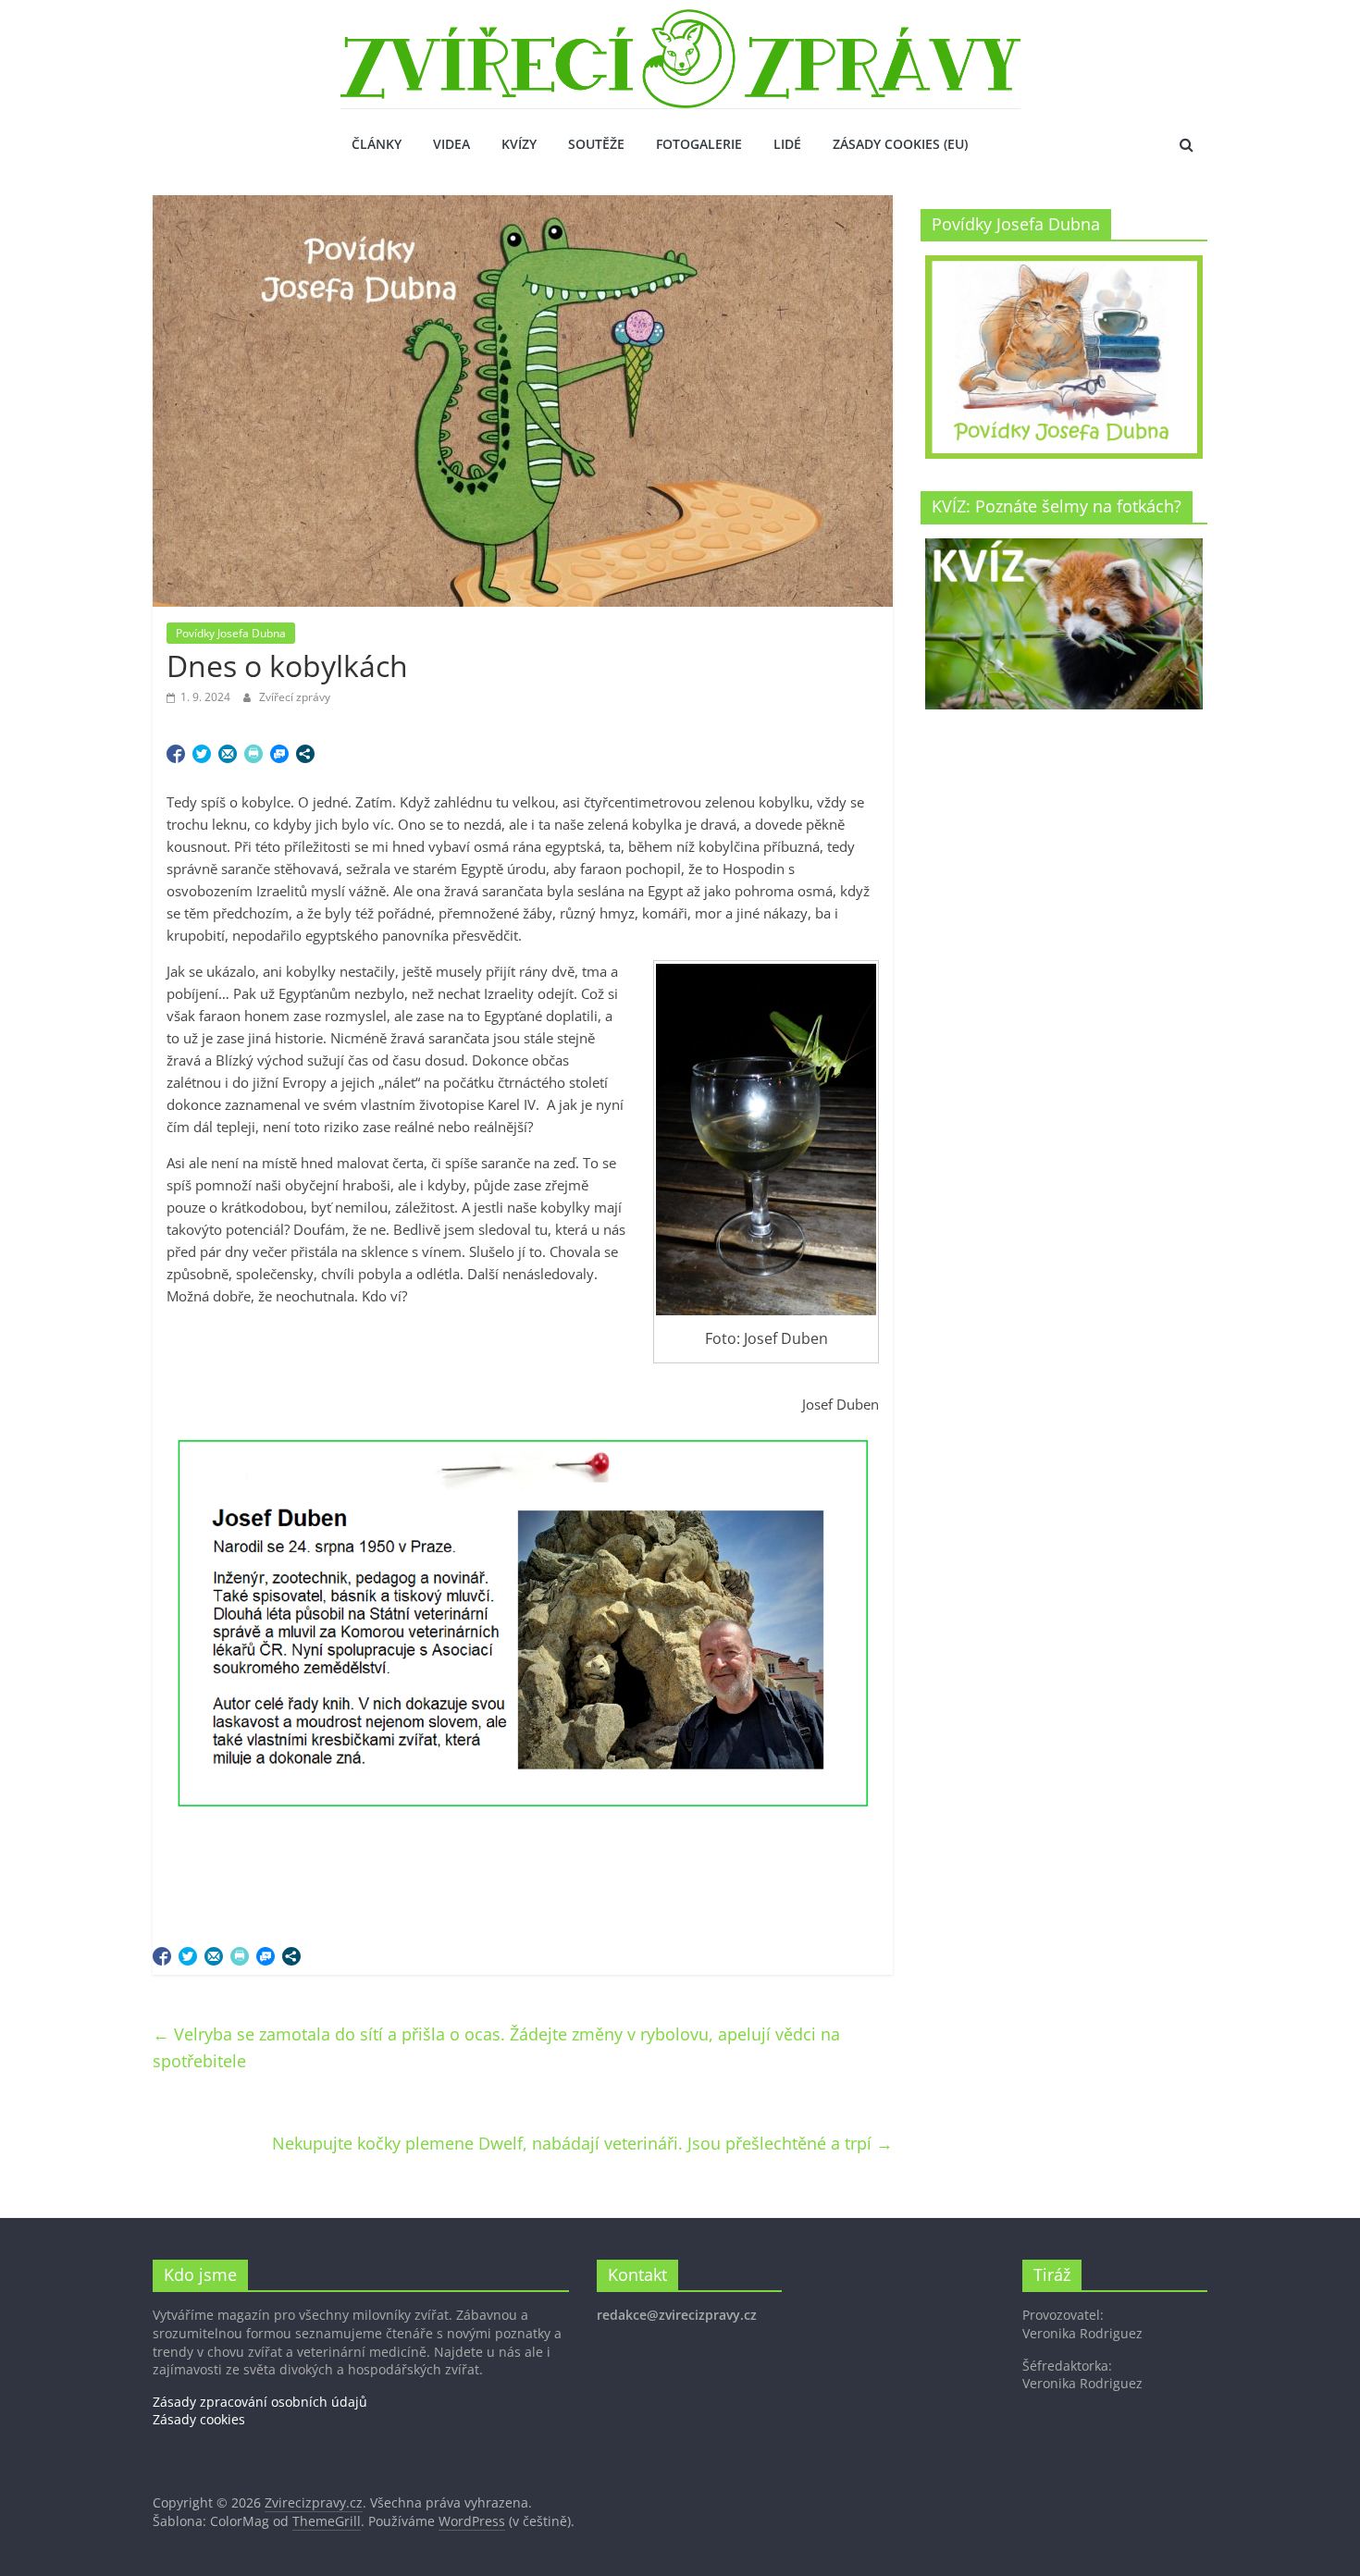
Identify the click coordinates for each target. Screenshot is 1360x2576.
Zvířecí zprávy (295, 697)
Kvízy (519, 144)
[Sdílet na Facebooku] (176, 754)
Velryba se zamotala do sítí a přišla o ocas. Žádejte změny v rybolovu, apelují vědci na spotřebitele (496, 2047)
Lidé (787, 144)
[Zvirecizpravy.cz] (680, 20)
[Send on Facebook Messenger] (279, 754)
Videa (451, 144)
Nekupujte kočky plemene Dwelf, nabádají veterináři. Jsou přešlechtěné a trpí (582, 2143)
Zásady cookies (199, 2419)
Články (377, 144)
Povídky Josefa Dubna (231, 633)
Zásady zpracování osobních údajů (260, 2402)
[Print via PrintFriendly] (253, 754)
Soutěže (596, 144)
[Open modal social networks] (305, 754)
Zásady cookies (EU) (900, 144)
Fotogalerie (699, 144)
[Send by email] (228, 754)
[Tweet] (202, 754)
